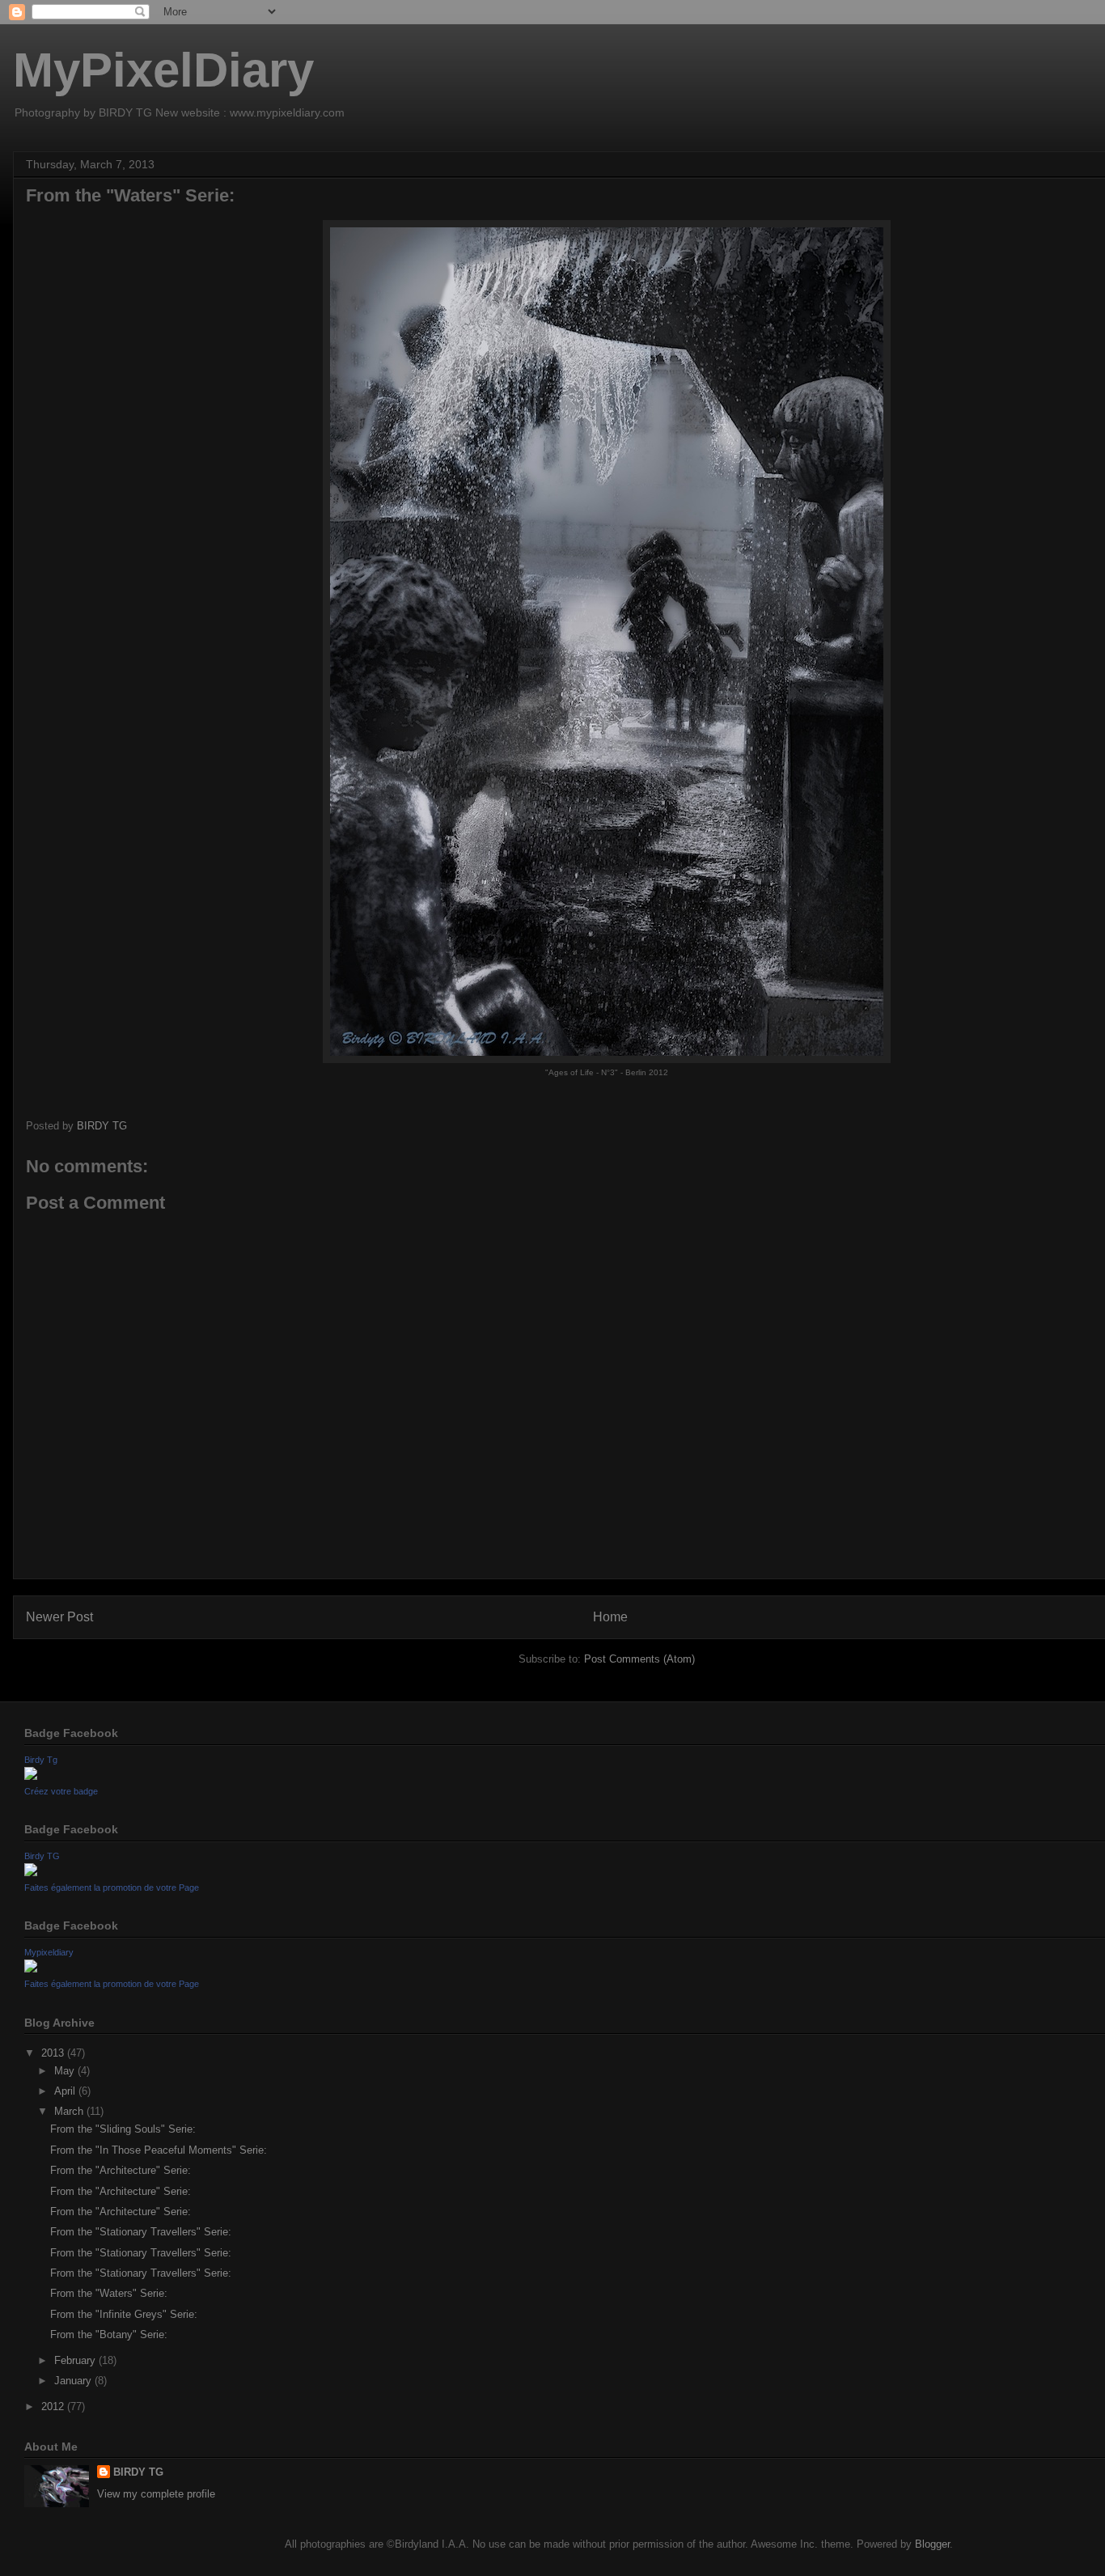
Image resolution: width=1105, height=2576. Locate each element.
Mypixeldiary (49, 1952)
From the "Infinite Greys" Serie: (124, 2314)
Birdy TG (42, 1856)
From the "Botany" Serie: (109, 2334)
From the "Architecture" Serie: (121, 2170)
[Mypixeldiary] (31, 1969)
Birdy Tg (41, 1760)
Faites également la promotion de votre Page (112, 1888)
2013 (54, 2053)
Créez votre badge (61, 1791)
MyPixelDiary (163, 70)
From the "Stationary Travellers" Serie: (141, 2232)
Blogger (932, 2544)
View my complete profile (156, 2494)
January (74, 2381)
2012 (54, 2407)
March (70, 2111)
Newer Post (59, 1617)
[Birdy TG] (31, 1873)
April (66, 2091)
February (76, 2360)
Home (610, 1617)
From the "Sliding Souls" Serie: (123, 2129)
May (66, 2071)
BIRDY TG (138, 2472)
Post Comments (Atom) (639, 1659)
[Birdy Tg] (31, 1776)
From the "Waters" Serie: (109, 2293)
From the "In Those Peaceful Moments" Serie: (159, 2150)
